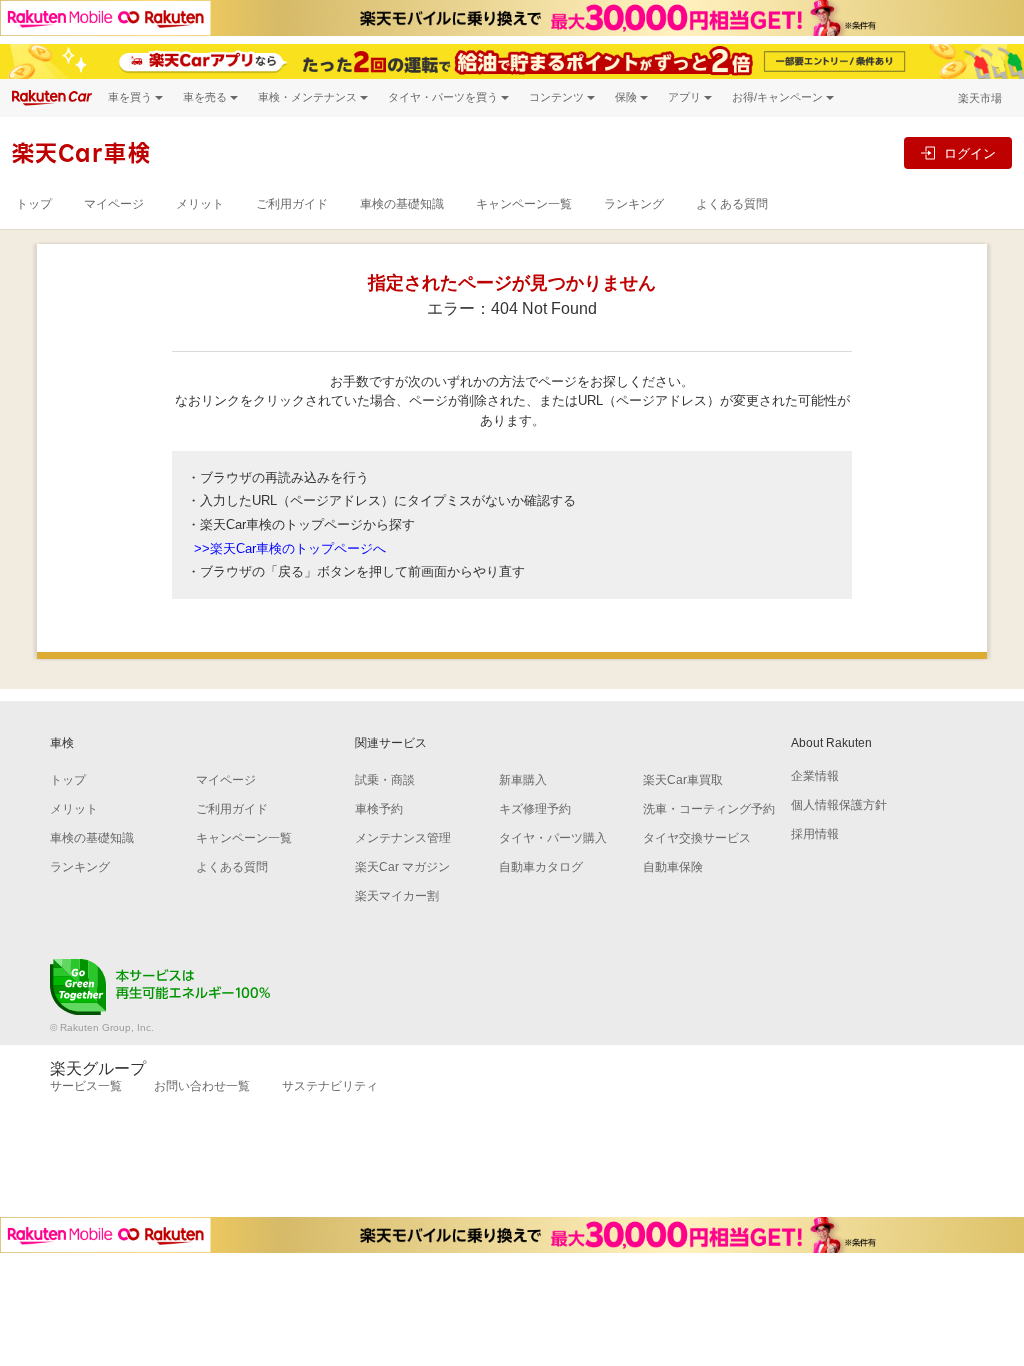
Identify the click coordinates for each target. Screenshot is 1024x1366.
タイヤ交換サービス (697, 838)
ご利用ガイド (292, 204)
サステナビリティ (330, 1086)
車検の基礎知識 (402, 204)
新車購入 (523, 780)
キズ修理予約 (535, 809)
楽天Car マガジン (402, 867)
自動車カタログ (541, 867)
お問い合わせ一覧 (202, 1086)
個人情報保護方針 (839, 805)
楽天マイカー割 (397, 896)
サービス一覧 (86, 1086)
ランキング (634, 204)
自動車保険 (673, 867)
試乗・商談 (385, 780)
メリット (200, 204)
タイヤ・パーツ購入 (553, 838)
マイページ (114, 204)
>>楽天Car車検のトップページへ (290, 548)
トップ (34, 204)
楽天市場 (980, 98)
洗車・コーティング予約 (709, 809)
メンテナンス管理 (403, 838)
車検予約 (379, 809)
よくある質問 (732, 204)
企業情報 (815, 776)
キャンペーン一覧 (524, 204)
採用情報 (815, 834)
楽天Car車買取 (683, 780)
